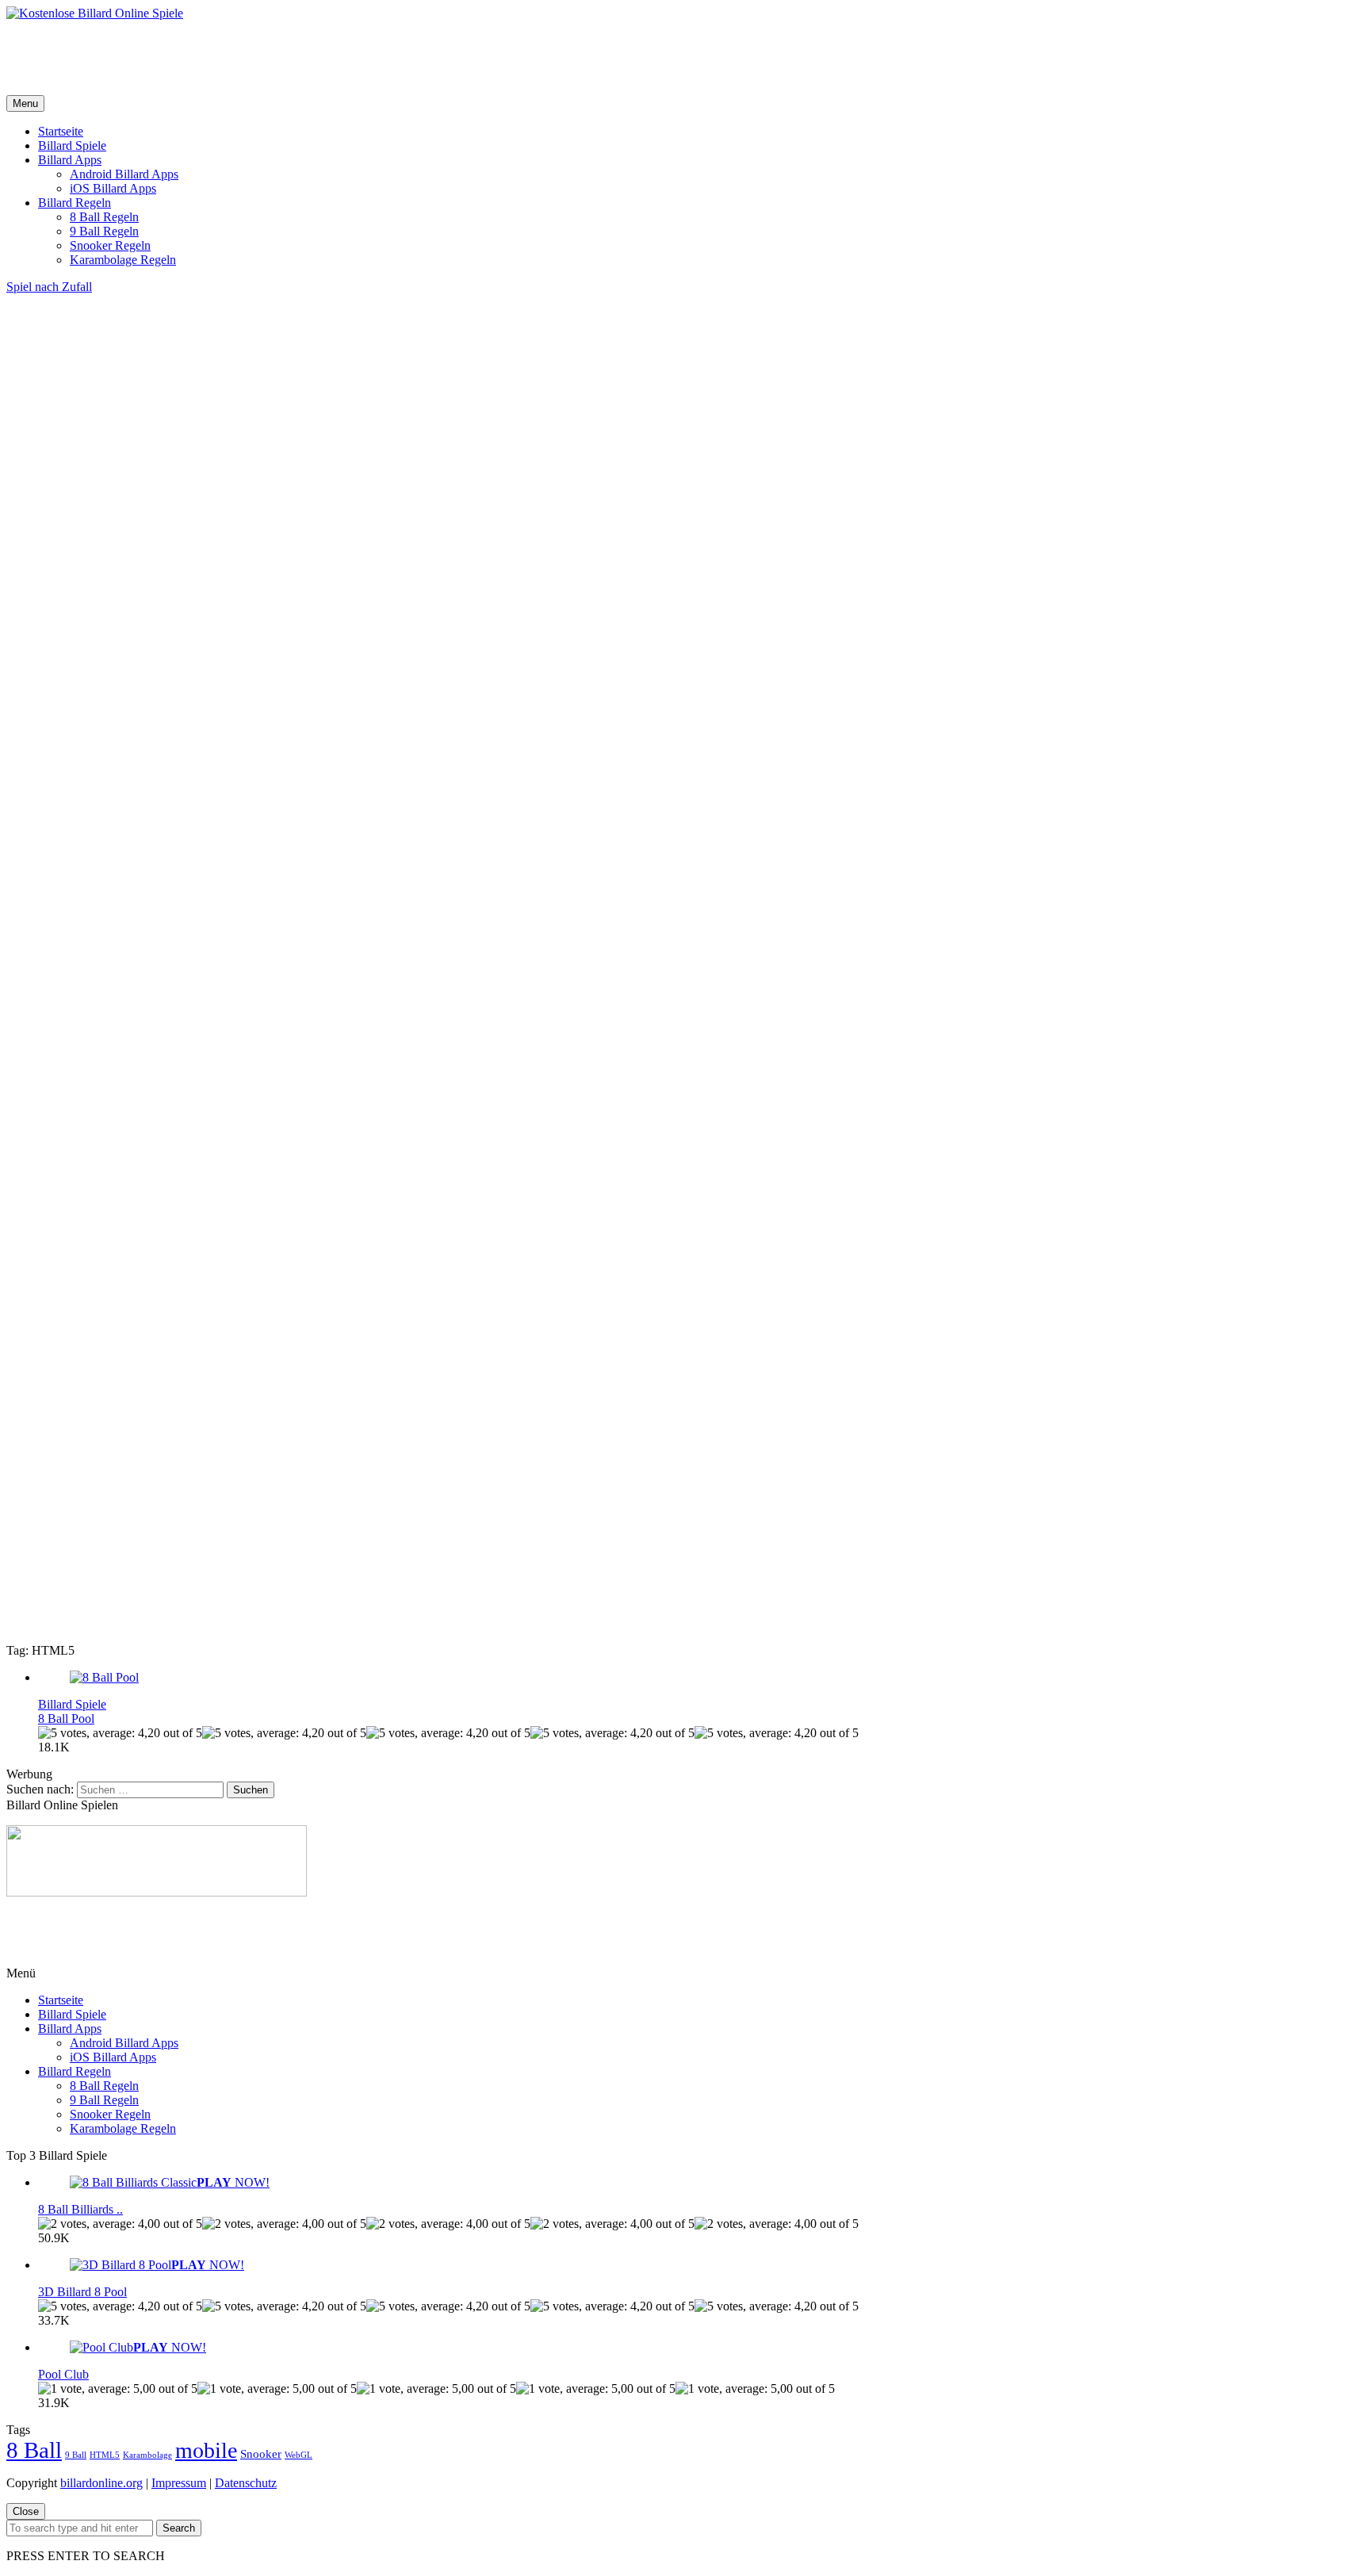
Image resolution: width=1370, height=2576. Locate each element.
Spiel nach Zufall (49, 287)
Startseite (61, 131)
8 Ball (34, 2450)
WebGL (298, 2455)
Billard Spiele (72, 145)
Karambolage (147, 2455)
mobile (206, 2450)
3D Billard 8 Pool (82, 2292)
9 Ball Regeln (104, 231)
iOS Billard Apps (113, 188)
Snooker (261, 2454)
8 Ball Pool (66, 1719)
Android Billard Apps (124, 174)
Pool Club (63, 2374)
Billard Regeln (75, 203)
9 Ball (76, 2455)
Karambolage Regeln (123, 260)
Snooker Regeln (110, 245)
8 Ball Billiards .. (80, 2209)
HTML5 (105, 2455)
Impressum (179, 2483)
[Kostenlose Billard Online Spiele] (95, 13)
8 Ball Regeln (104, 217)
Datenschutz (246, 2483)
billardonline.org (101, 2483)
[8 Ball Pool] (104, 1677)
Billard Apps (70, 160)
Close (26, 2511)
